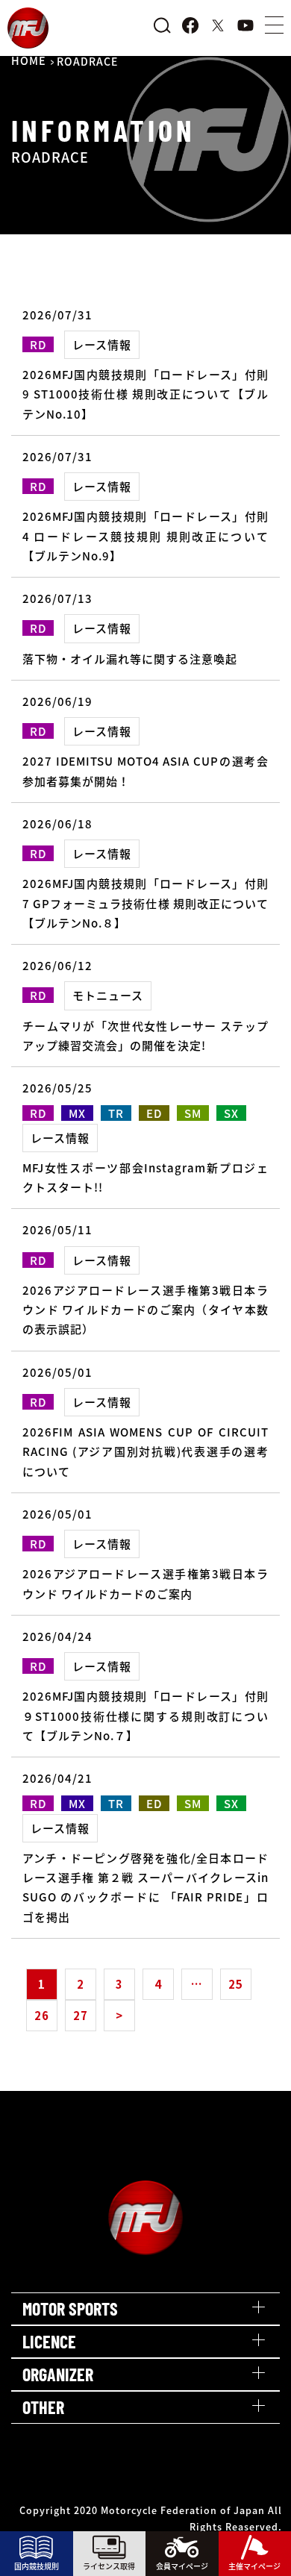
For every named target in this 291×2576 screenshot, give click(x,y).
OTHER (43, 2407)
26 (42, 2015)
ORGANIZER (58, 2374)
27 (81, 2015)
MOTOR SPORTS (70, 2308)
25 (236, 1984)
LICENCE (49, 2341)
